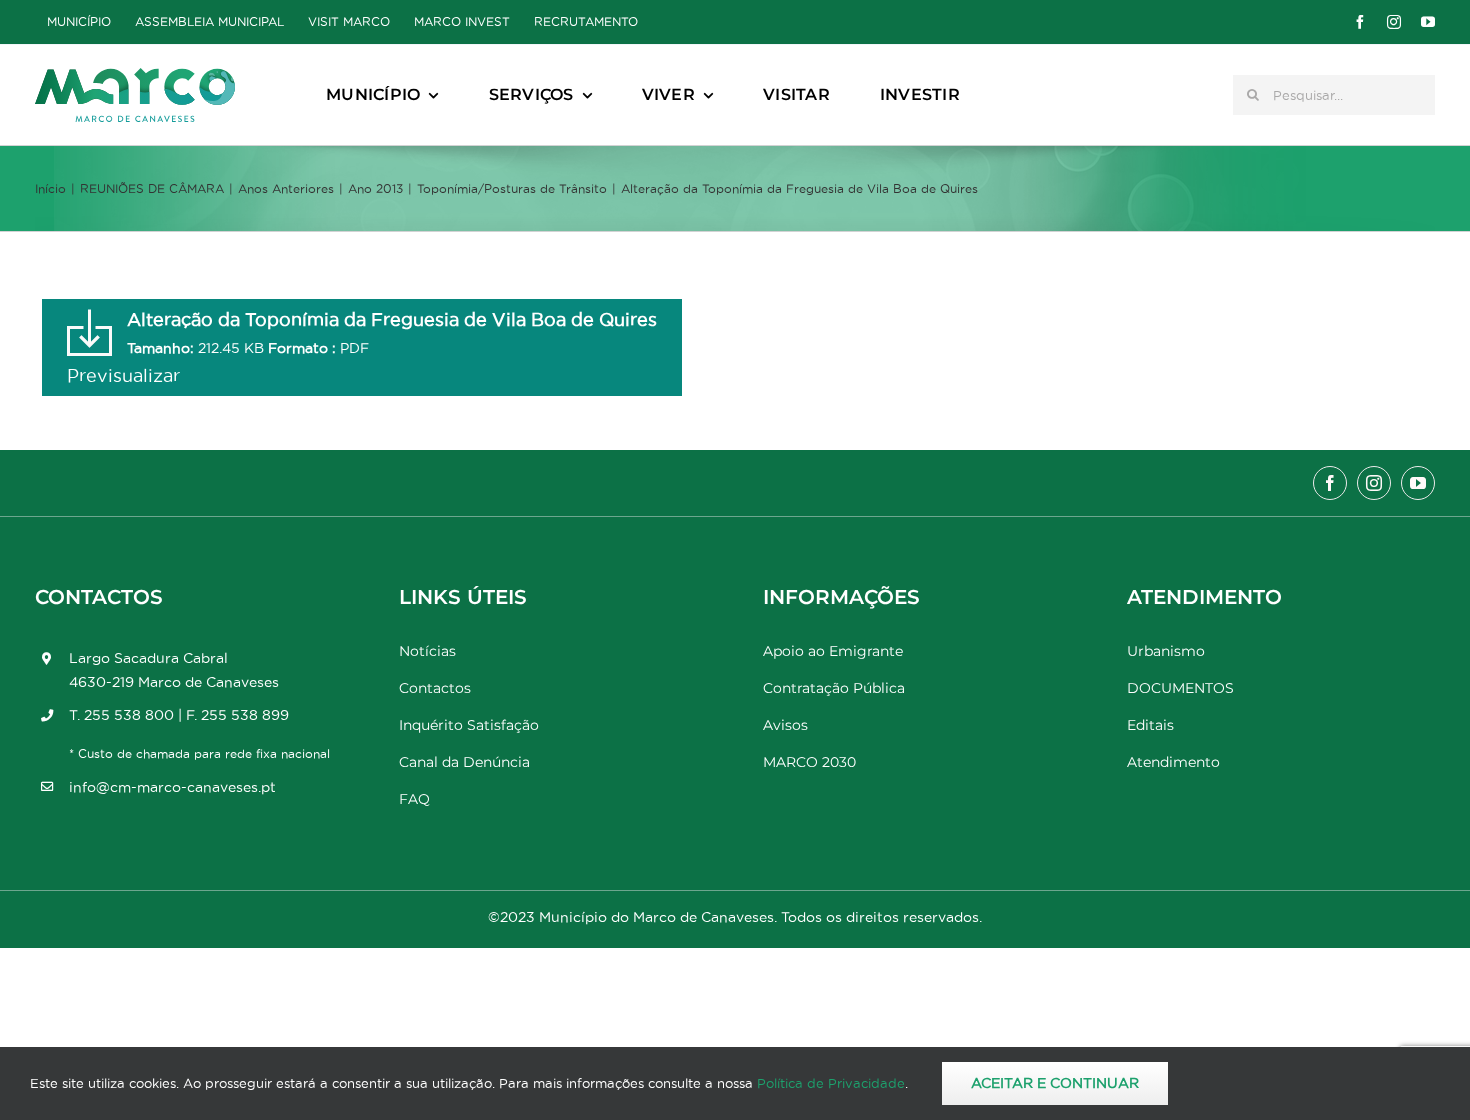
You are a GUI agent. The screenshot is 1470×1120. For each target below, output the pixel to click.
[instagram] (1394, 22)
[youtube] (1428, 22)
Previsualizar (123, 375)
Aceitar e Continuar (1055, 1083)
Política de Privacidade (831, 1083)
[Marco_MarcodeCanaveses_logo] (135, 76)
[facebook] (1360, 22)
